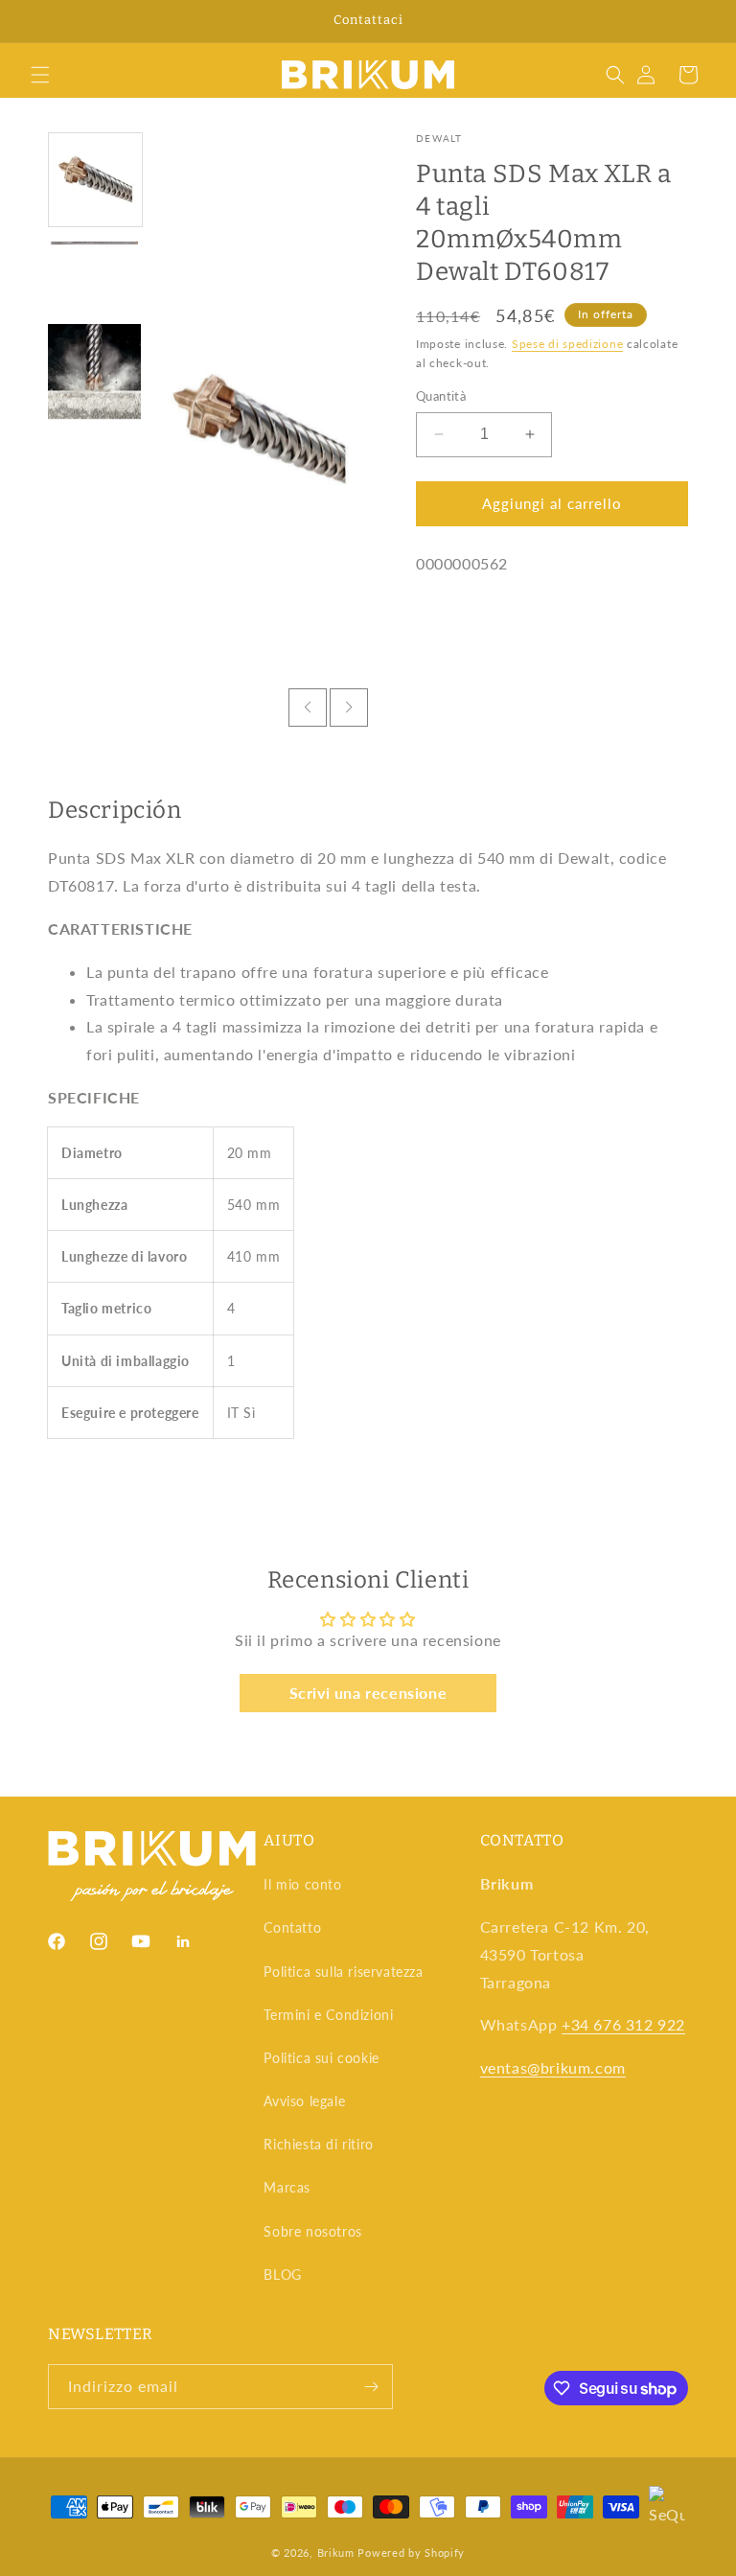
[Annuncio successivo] (699, 21)
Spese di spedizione (567, 344)
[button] (40, 75)
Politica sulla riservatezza (343, 1972)
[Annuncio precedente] (37, 21)
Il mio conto (302, 1884)
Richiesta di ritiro (318, 2144)
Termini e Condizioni (328, 2015)
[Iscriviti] (371, 2387)
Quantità (441, 396)
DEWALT (439, 138)
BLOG (282, 2274)
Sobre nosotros (312, 2231)
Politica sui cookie (321, 2058)
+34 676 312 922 (623, 2024)
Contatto (292, 1927)
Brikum (336, 2553)
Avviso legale (304, 2101)
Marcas (287, 2187)
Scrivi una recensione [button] (368, 1693)
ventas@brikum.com (553, 2067)
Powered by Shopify (411, 2553)
